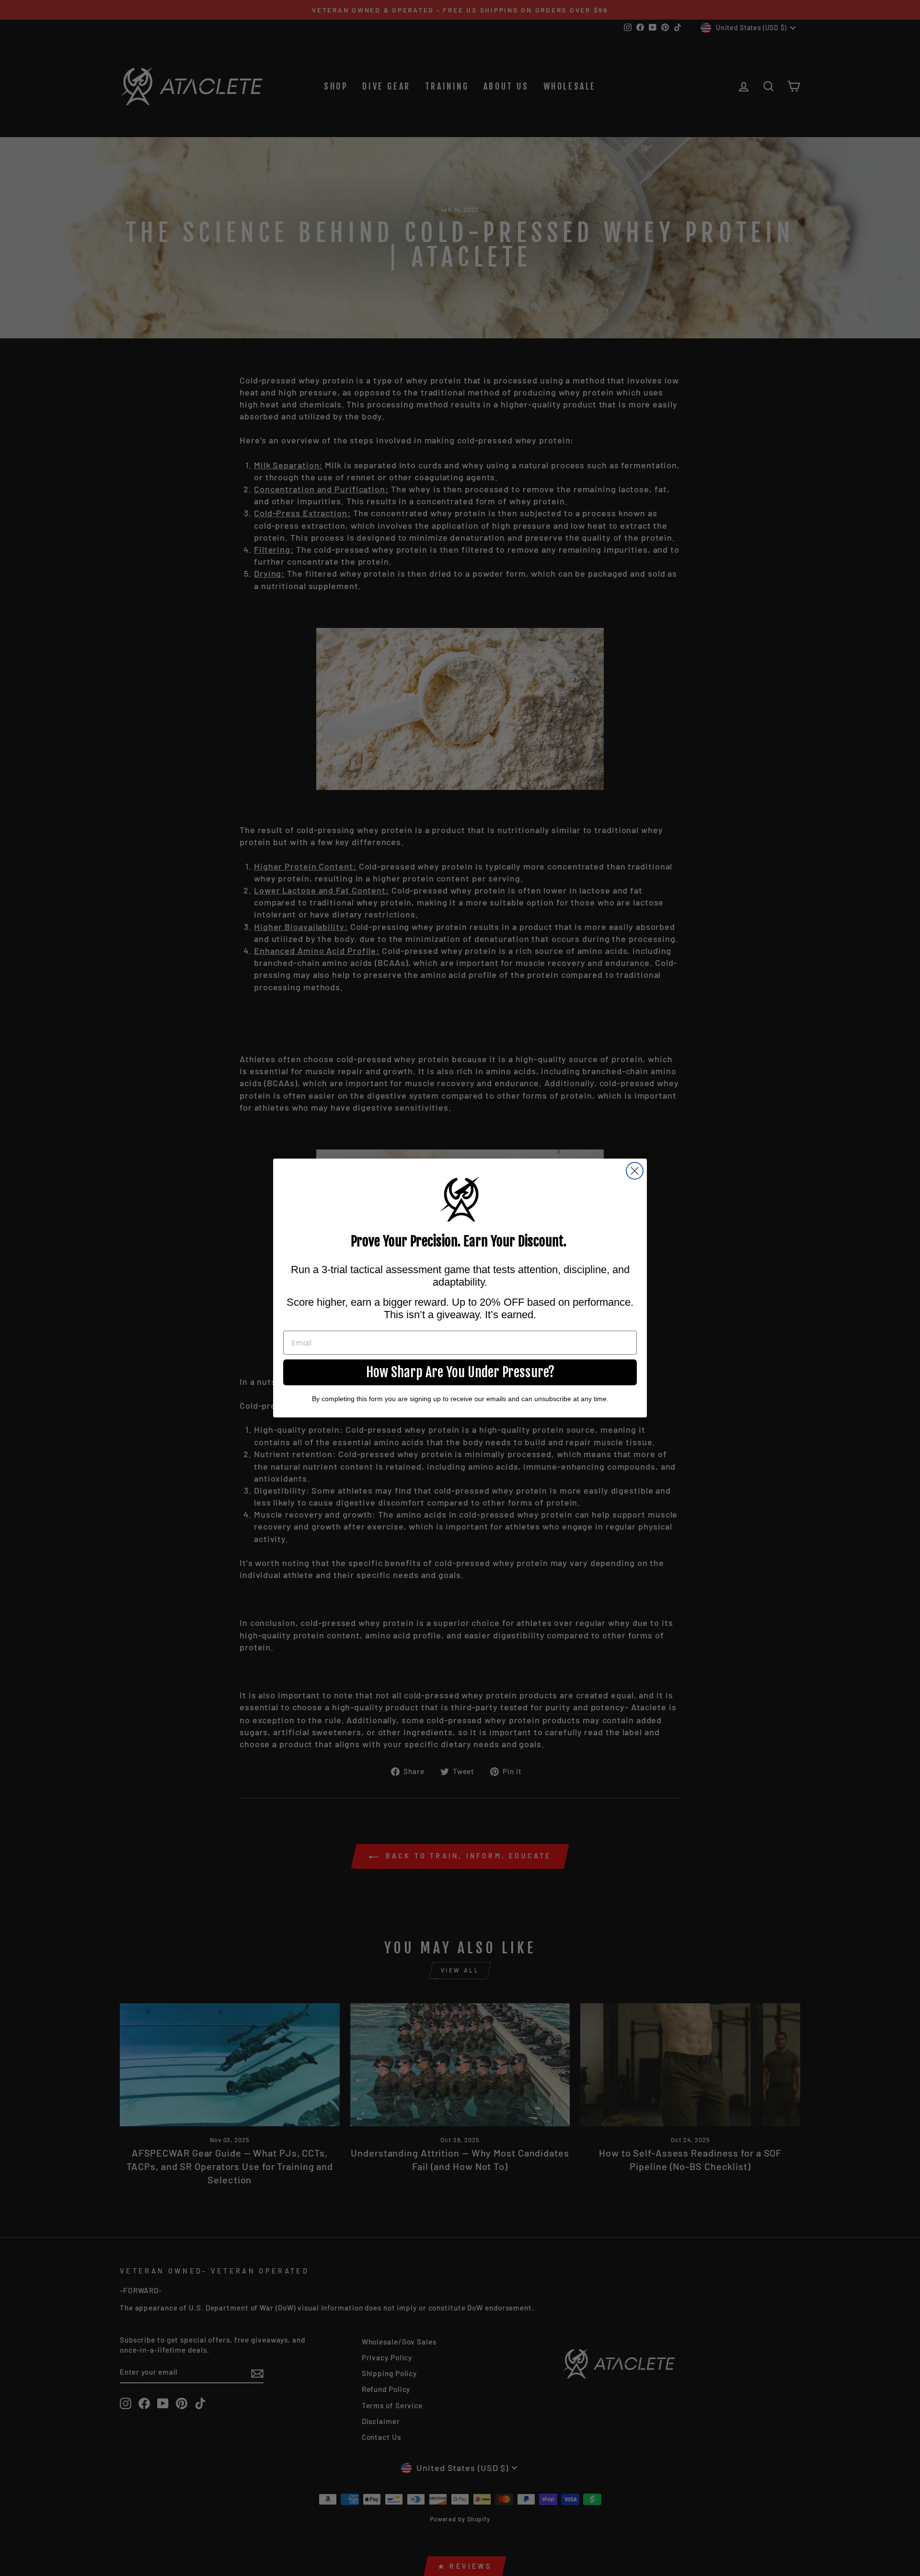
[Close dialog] (635, 1171)
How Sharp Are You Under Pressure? (460, 1372)
